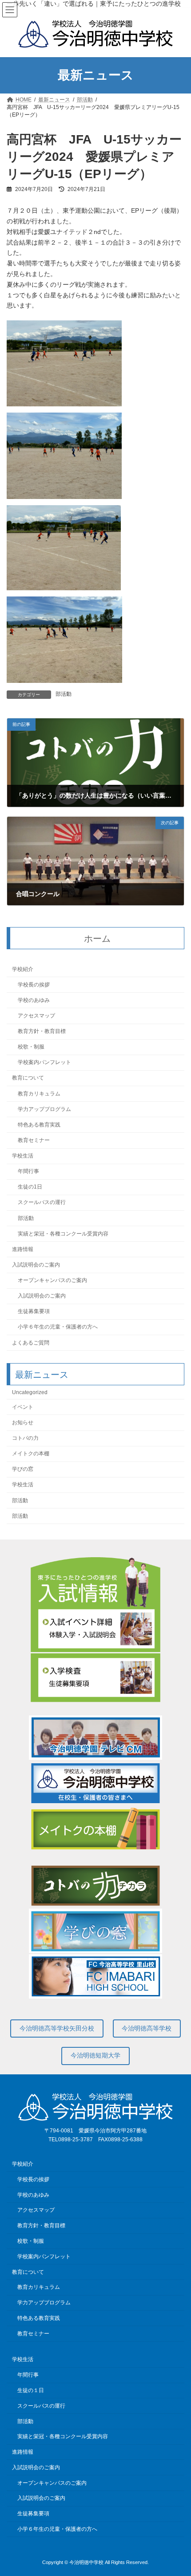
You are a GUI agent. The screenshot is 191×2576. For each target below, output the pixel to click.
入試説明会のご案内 (36, 1265)
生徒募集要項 (34, 1311)
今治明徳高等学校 (147, 2028)
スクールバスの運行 (42, 1203)
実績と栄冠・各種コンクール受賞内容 (63, 1234)
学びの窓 (23, 1469)
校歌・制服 (31, 1047)
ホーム (97, 939)
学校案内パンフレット (44, 1062)
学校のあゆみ (34, 1000)
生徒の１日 (31, 2390)
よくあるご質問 (31, 1343)
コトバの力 (25, 1438)
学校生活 (23, 1156)
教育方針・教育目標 (42, 1031)
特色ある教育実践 (39, 1125)
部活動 (64, 694)
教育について (28, 1078)
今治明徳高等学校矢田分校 (57, 2028)
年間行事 (28, 1171)
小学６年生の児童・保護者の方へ (58, 1327)
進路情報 (23, 1249)
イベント (23, 1407)
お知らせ (23, 1422)
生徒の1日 (30, 1187)
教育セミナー (34, 1140)
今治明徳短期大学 (95, 2055)
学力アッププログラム (44, 1109)
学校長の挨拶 (34, 985)
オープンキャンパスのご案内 (52, 1280)
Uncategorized (30, 1392)
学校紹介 (23, 969)
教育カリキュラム (39, 1094)
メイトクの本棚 (31, 1454)
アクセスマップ (36, 1016)
